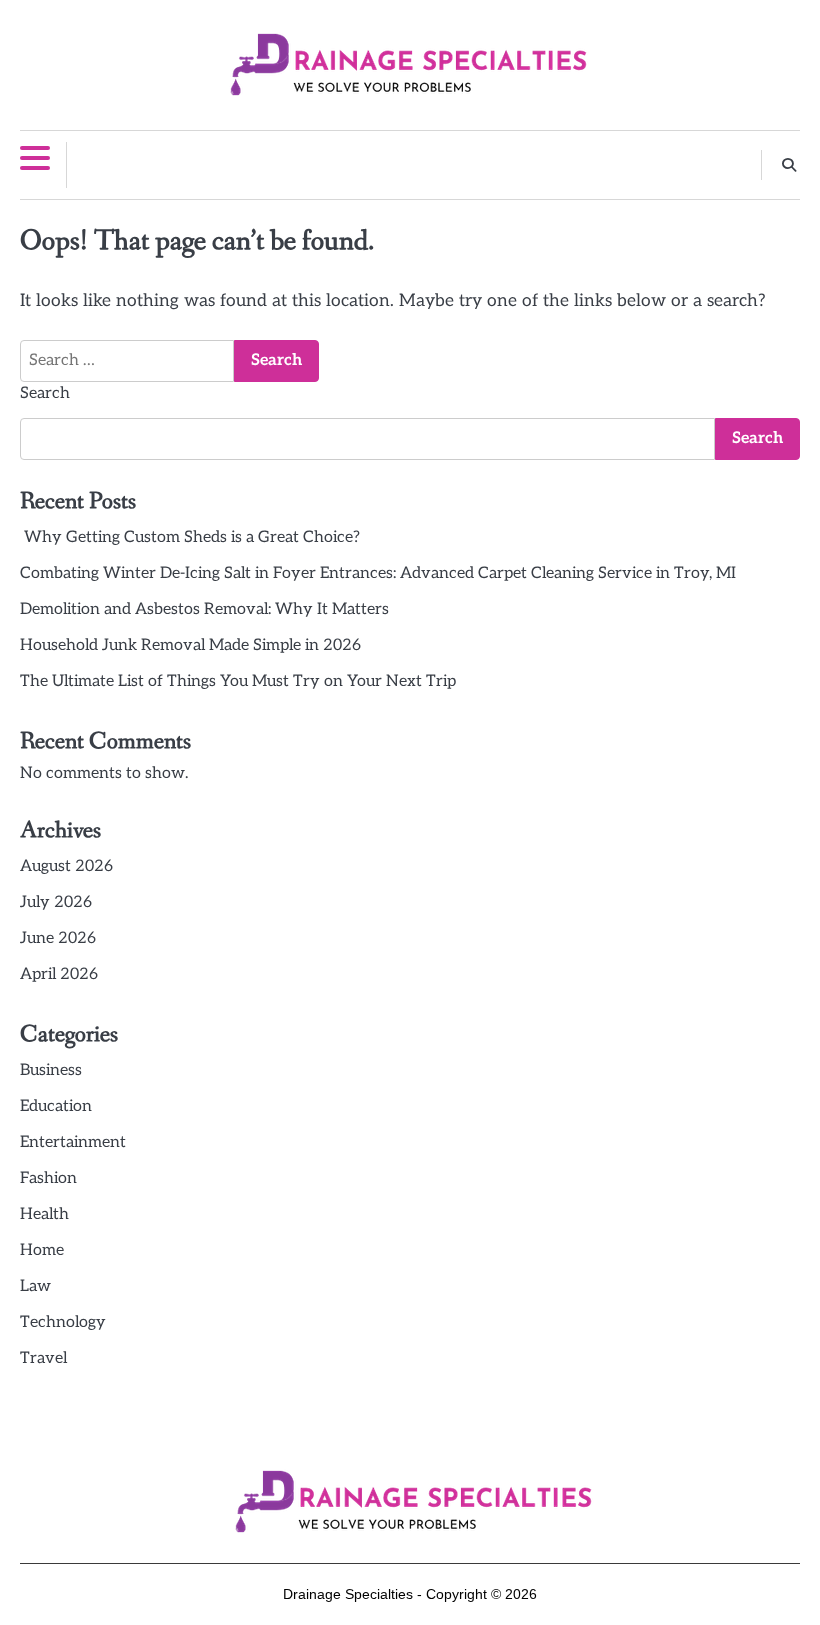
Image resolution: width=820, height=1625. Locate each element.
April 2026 (59, 974)
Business (51, 1070)
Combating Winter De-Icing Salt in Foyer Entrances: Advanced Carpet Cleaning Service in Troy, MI (378, 573)
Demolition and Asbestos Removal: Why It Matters (204, 609)
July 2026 (56, 902)
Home (42, 1250)
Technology (63, 1322)
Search (45, 393)
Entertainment (73, 1142)
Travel (43, 1358)
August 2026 (66, 866)
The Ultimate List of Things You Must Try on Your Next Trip (238, 681)
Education (56, 1106)
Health (44, 1214)
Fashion (48, 1178)
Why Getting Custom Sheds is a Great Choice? (190, 537)
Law (35, 1286)
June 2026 (58, 938)
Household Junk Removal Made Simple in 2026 (190, 645)
